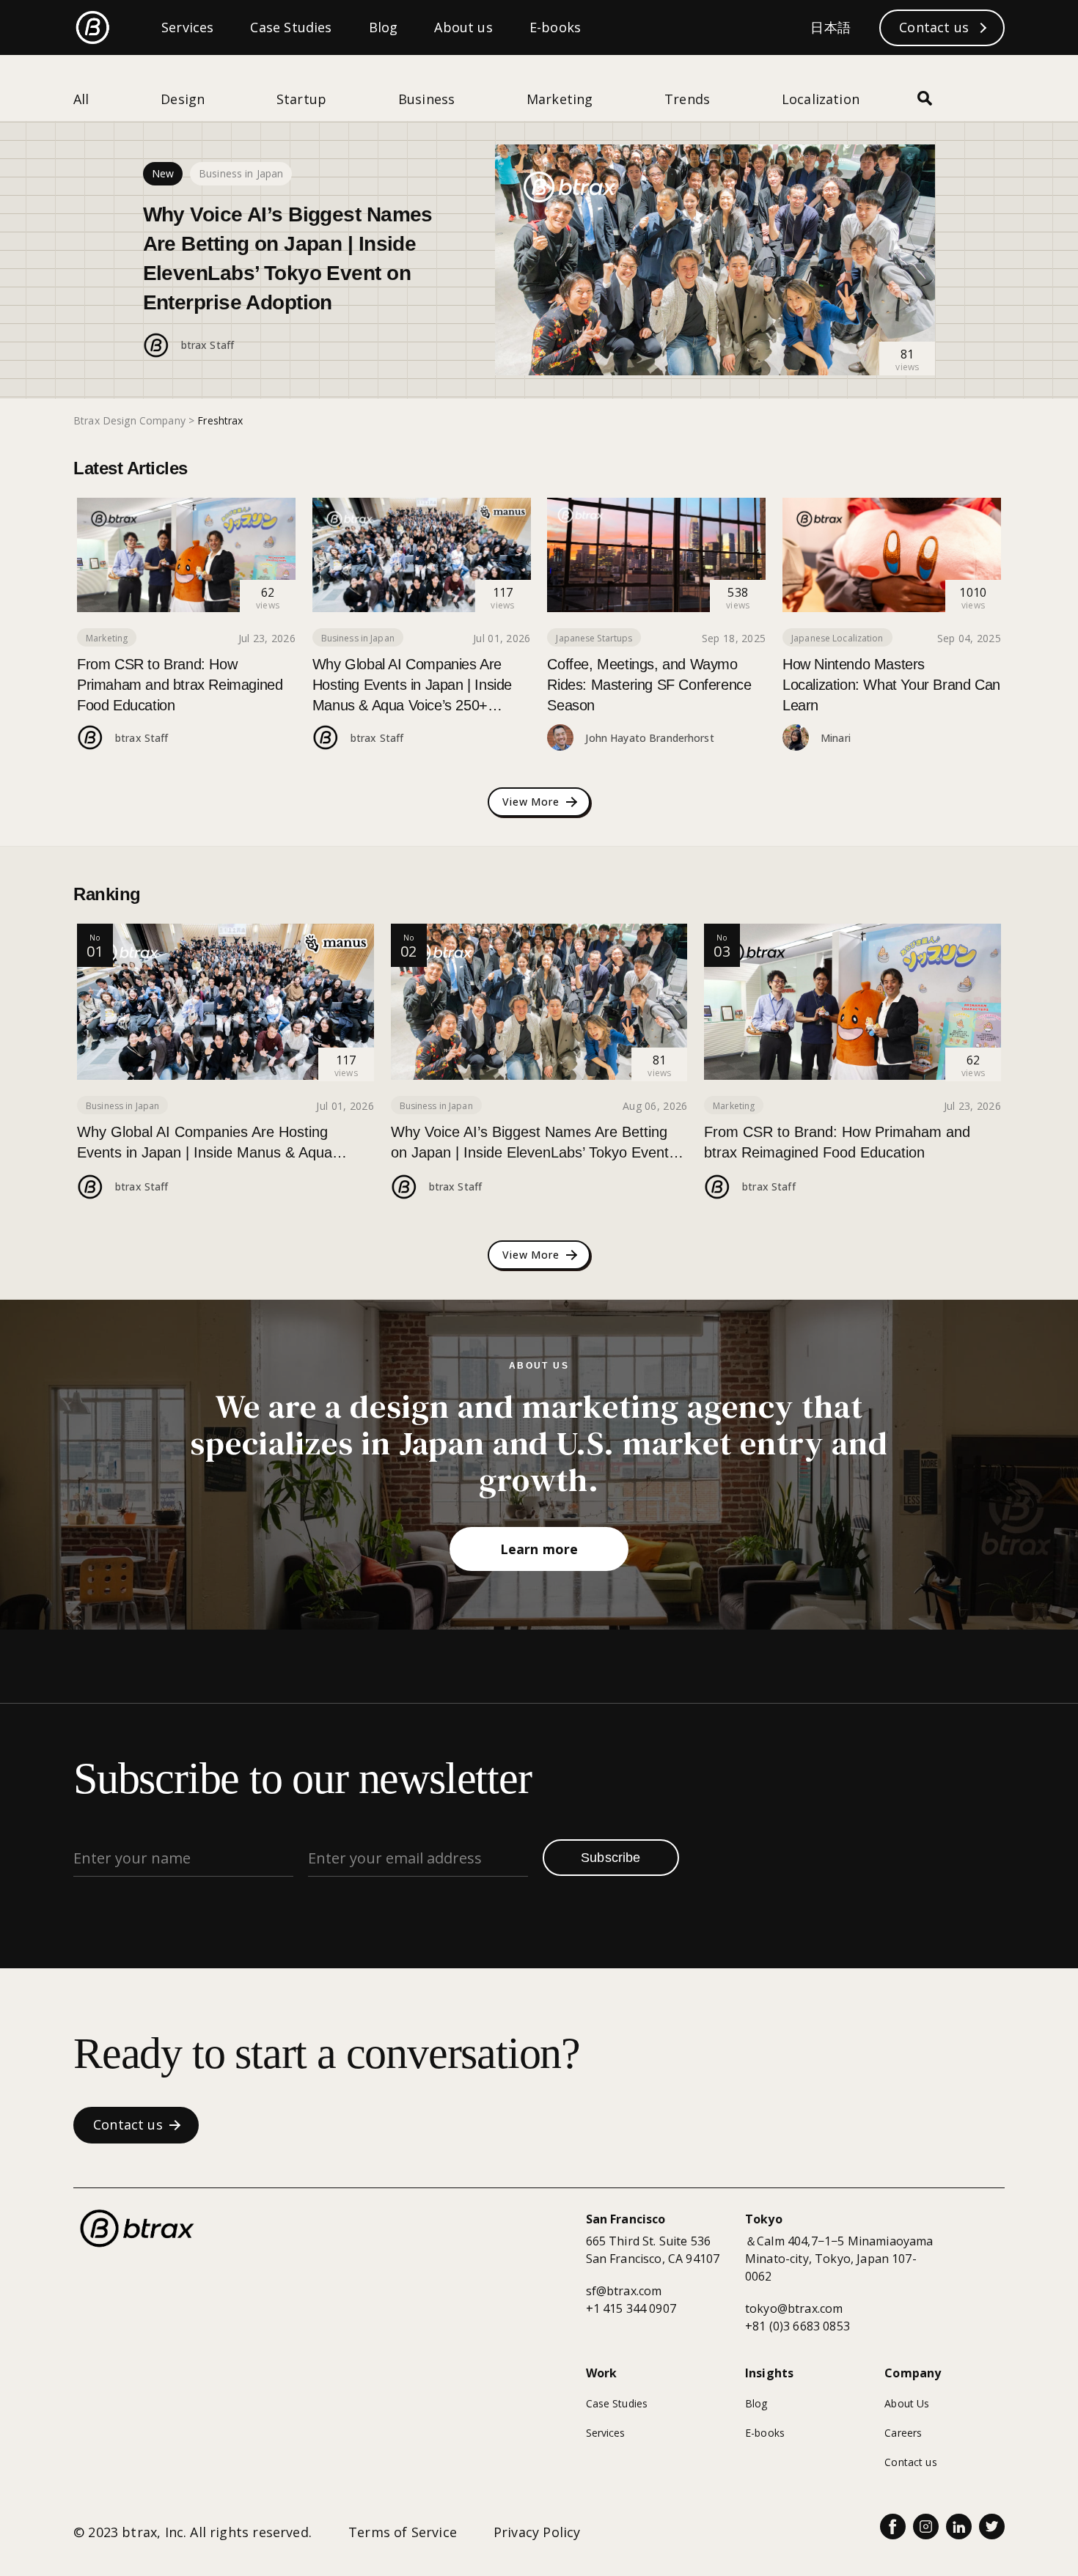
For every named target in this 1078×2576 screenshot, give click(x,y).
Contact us (910, 2462)
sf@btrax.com (624, 2291)
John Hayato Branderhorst (649, 738)
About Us (907, 2403)
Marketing (107, 638)
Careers (903, 2433)
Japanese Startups (594, 638)
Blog (756, 2403)
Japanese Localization (837, 638)
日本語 (830, 27)
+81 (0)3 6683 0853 (797, 2326)
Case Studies (617, 2403)
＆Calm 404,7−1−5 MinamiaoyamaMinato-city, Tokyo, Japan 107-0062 (839, 2259)
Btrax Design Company (129, 420)
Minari (836, 738)
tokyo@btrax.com (794, 2308)
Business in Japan (241, 173)
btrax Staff (208, 345)
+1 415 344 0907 (631, 2308)
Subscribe (611, 1858)
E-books (765, 2433)
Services (606, 2433)
